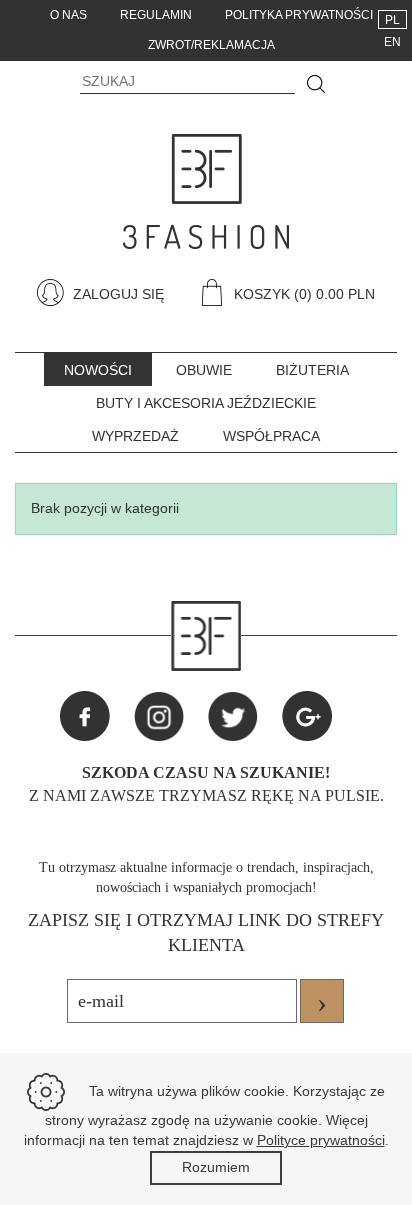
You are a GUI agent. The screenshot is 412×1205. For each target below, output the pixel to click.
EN (392, 42)
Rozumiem (216, 1167)
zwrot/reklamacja (211, 45)
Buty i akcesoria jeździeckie (206, 403)
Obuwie (204, 370)
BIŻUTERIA (312, 370)
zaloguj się (116, 294)
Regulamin (156, 15)
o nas (68, 15)
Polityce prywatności (321, 1140)
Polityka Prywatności (299, 15)
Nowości (98, 370)
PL (392, 20)
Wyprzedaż (135, 436)
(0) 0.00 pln (334, 294)
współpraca (271, 436)
